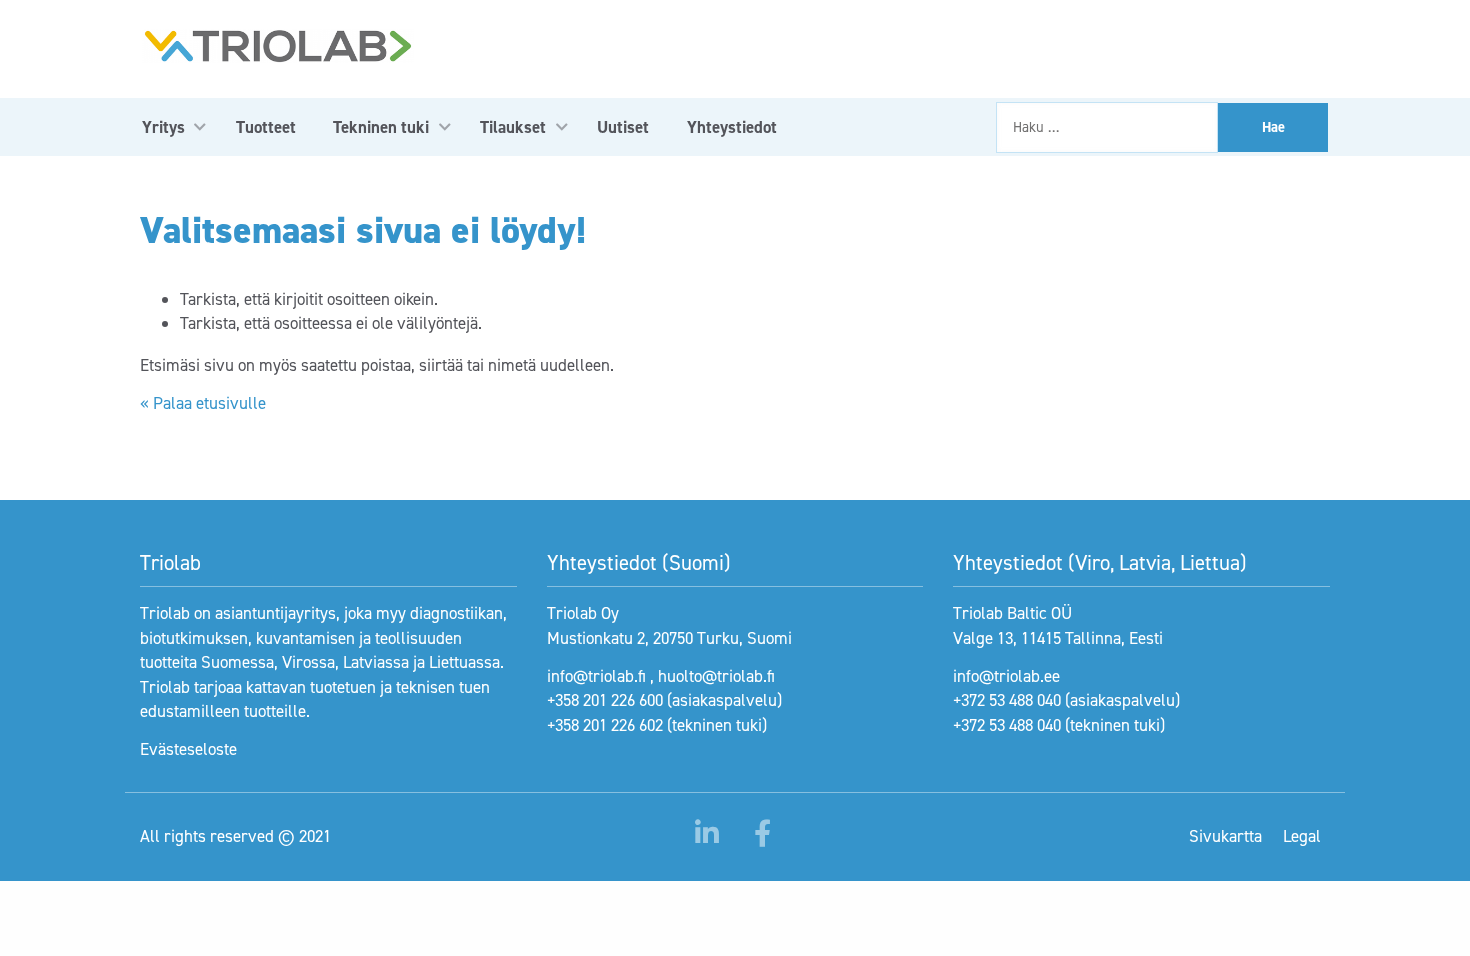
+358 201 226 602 (605, 725)
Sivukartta (1225, 836)
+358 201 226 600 (605, 700)
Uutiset (623, 127)
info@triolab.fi (596, 676)
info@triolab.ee (1006, 676)
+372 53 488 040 (1007, 700)
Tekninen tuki (381, 127)
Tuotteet (266, 127)
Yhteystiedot (732, 127)
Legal (1302, 836)
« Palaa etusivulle (203, 403)
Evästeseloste (188, 749)
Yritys (163, 127)
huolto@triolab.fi (716, 676)
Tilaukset (513, 127)
